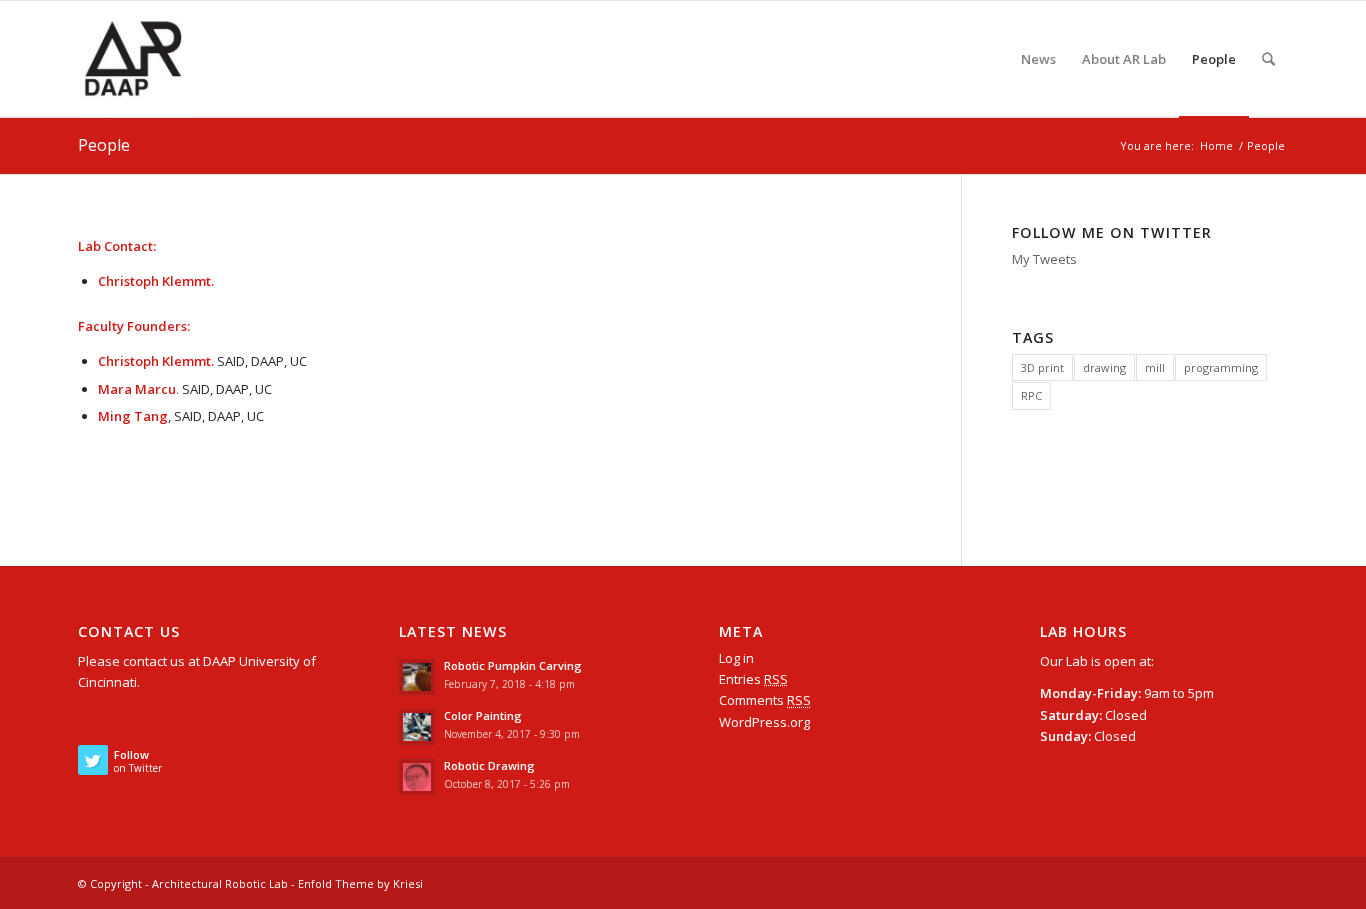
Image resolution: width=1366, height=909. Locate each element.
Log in (736, 658)
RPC (1031, 395)
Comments (765, 700)
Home (1216, 145)
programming (1221, 367)
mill (1155, 367)
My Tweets (1044, 259)
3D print (1042, 367)
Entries (753, 679)
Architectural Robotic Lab (220, 883)
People (104, 145)
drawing (1104, 367)
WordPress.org (764, 722)
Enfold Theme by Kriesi (360, 883)
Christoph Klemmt (154, 281)
